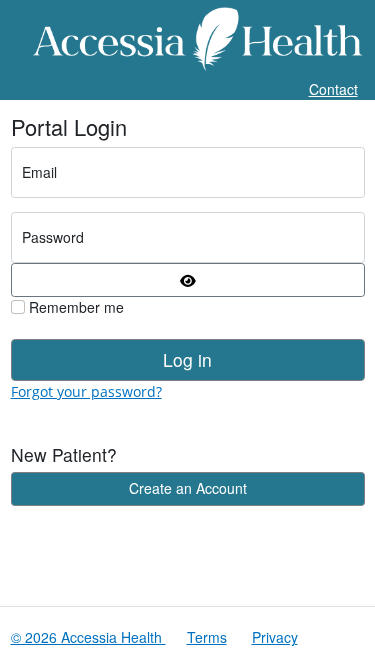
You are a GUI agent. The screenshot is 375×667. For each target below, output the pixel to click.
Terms (207, 637)
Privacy (275, 637)
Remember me (74, 307)
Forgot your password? (86, 391)
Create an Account (188, 488)
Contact (333, 89)
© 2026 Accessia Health (88, 637)
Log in (187, 359)
